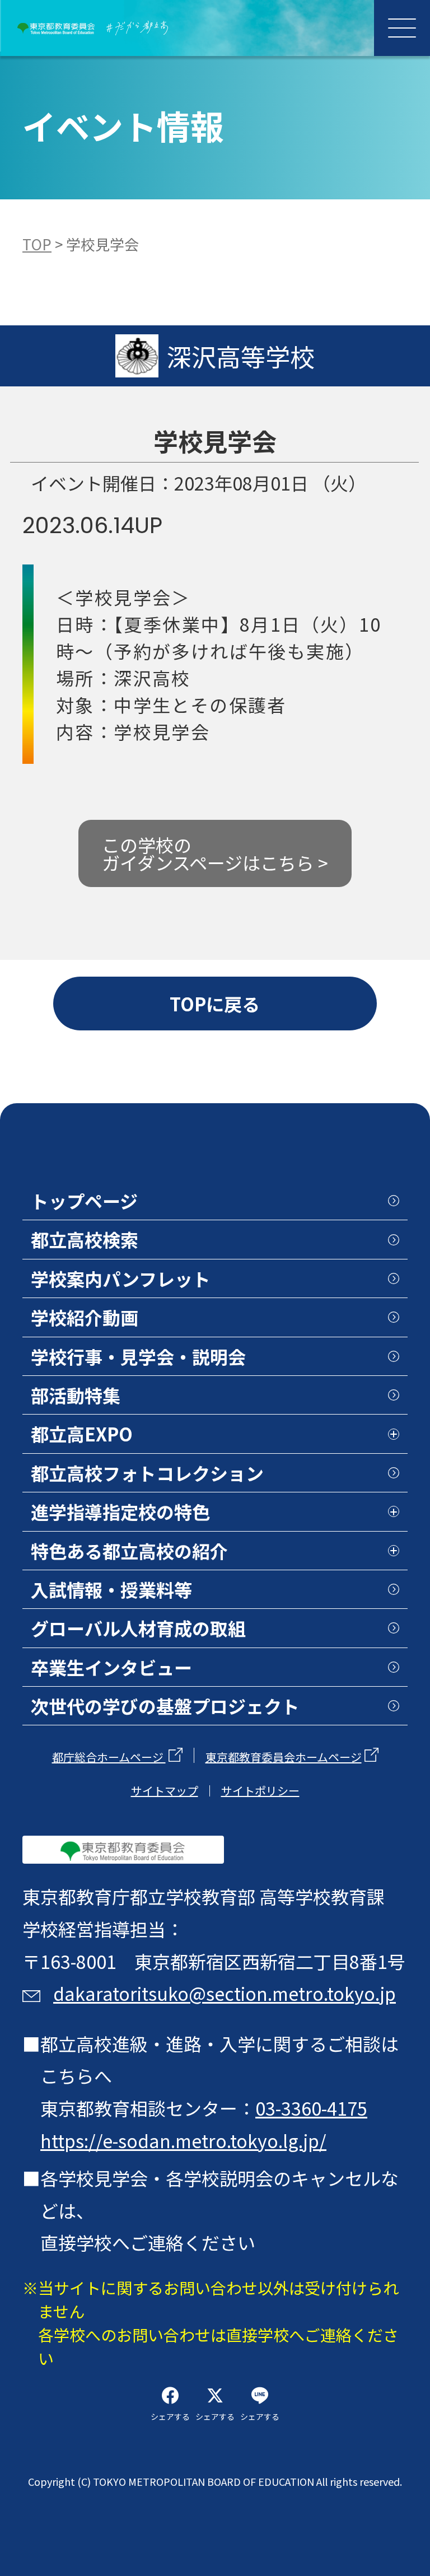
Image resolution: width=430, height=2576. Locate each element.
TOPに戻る (215, 1004)
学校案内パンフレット (121, 1278)
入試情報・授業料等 (111, 1589)
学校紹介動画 (85, 1317)
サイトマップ (165, 1791)
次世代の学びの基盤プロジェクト (165, 1706)
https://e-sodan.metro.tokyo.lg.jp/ (183, 2140)
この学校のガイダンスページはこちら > (215, 853)
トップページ (84, 1201)
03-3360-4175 (311, 2108)
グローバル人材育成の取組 (138, 1628)
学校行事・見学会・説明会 (138, 1356)
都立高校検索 (85, 1239)
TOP (37, 244)
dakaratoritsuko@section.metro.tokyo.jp (225, 1993)
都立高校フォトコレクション (147, 1473)
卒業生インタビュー (111, 1667)
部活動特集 (76, 1395)
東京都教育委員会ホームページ (284, 1757)
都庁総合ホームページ (109, 1757)
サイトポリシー (260, 1791)
